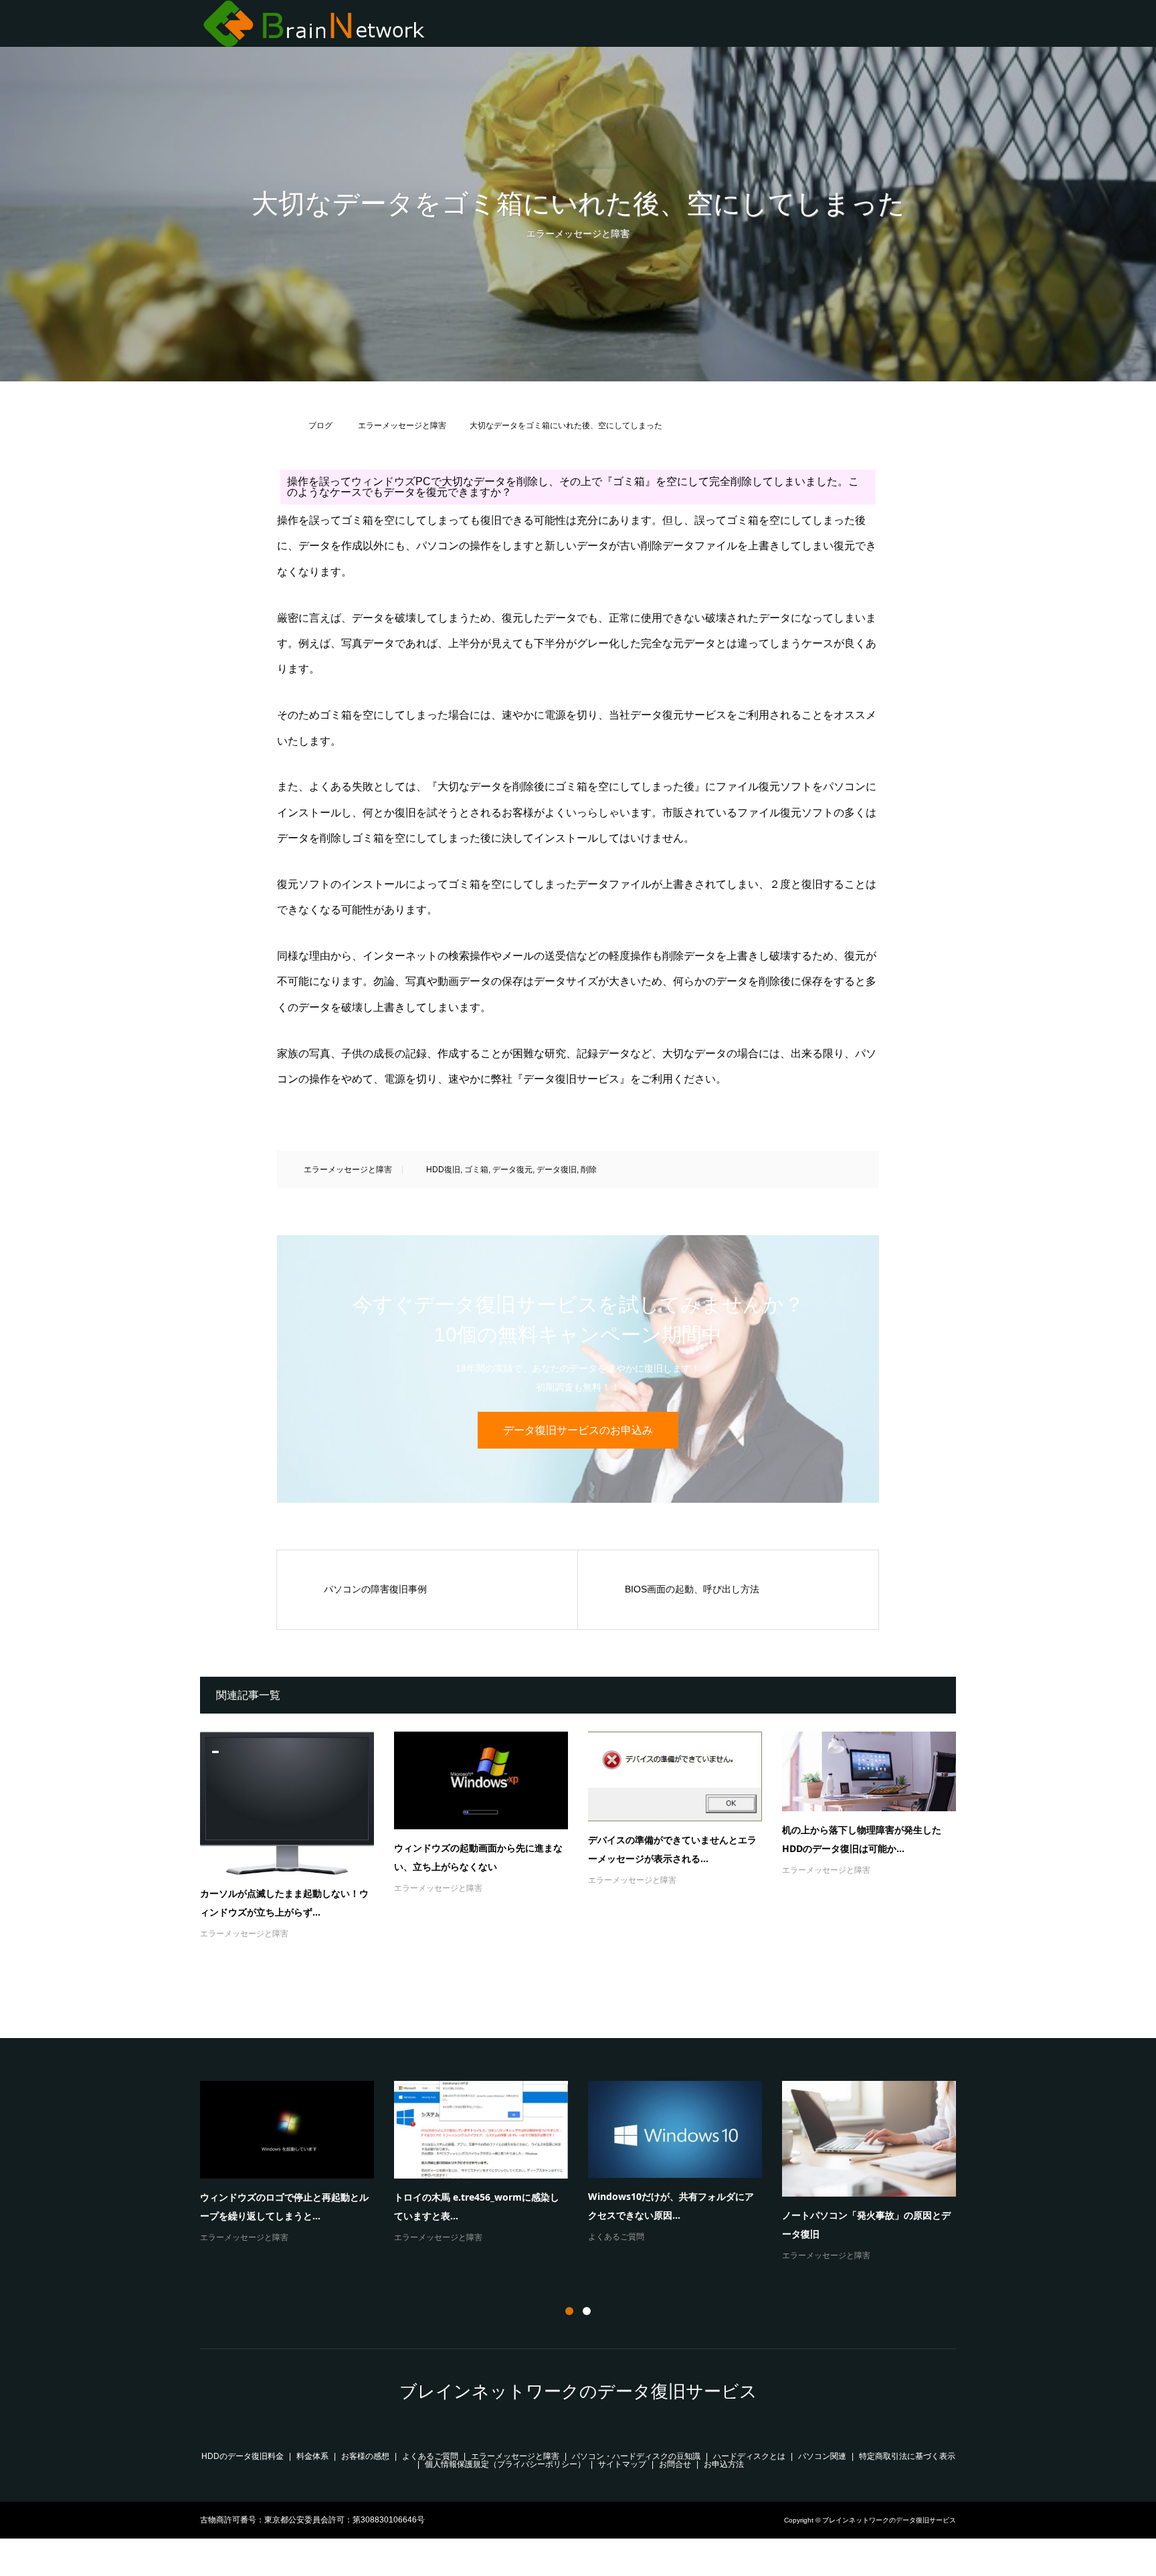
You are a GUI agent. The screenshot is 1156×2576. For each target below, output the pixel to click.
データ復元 (512, 1170)
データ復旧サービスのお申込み (578, 1430)
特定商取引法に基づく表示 (907, 2456)
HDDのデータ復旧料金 (243, 2456)
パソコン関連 (822, 2456)
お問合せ (675, 2464)
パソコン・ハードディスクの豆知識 (264, 2213)
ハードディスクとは (749, 2456)
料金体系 (312, 2456)
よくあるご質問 (430, 2456)
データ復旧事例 (810, 2268)
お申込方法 (724, 2464)
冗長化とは (611, 2212)
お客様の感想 (365, 2456)
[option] (588, 2179)
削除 (589, 1170)
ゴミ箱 (476, 1170)
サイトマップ (622, 2464)
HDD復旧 (443, 1170)
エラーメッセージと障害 (578, 234)
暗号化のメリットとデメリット (266, 2191)
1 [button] (569, 2311)
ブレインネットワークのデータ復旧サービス (578, 2391)
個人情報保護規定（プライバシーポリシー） (505, 2464)
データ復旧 (557, 1170)
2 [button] (587, 2311)
